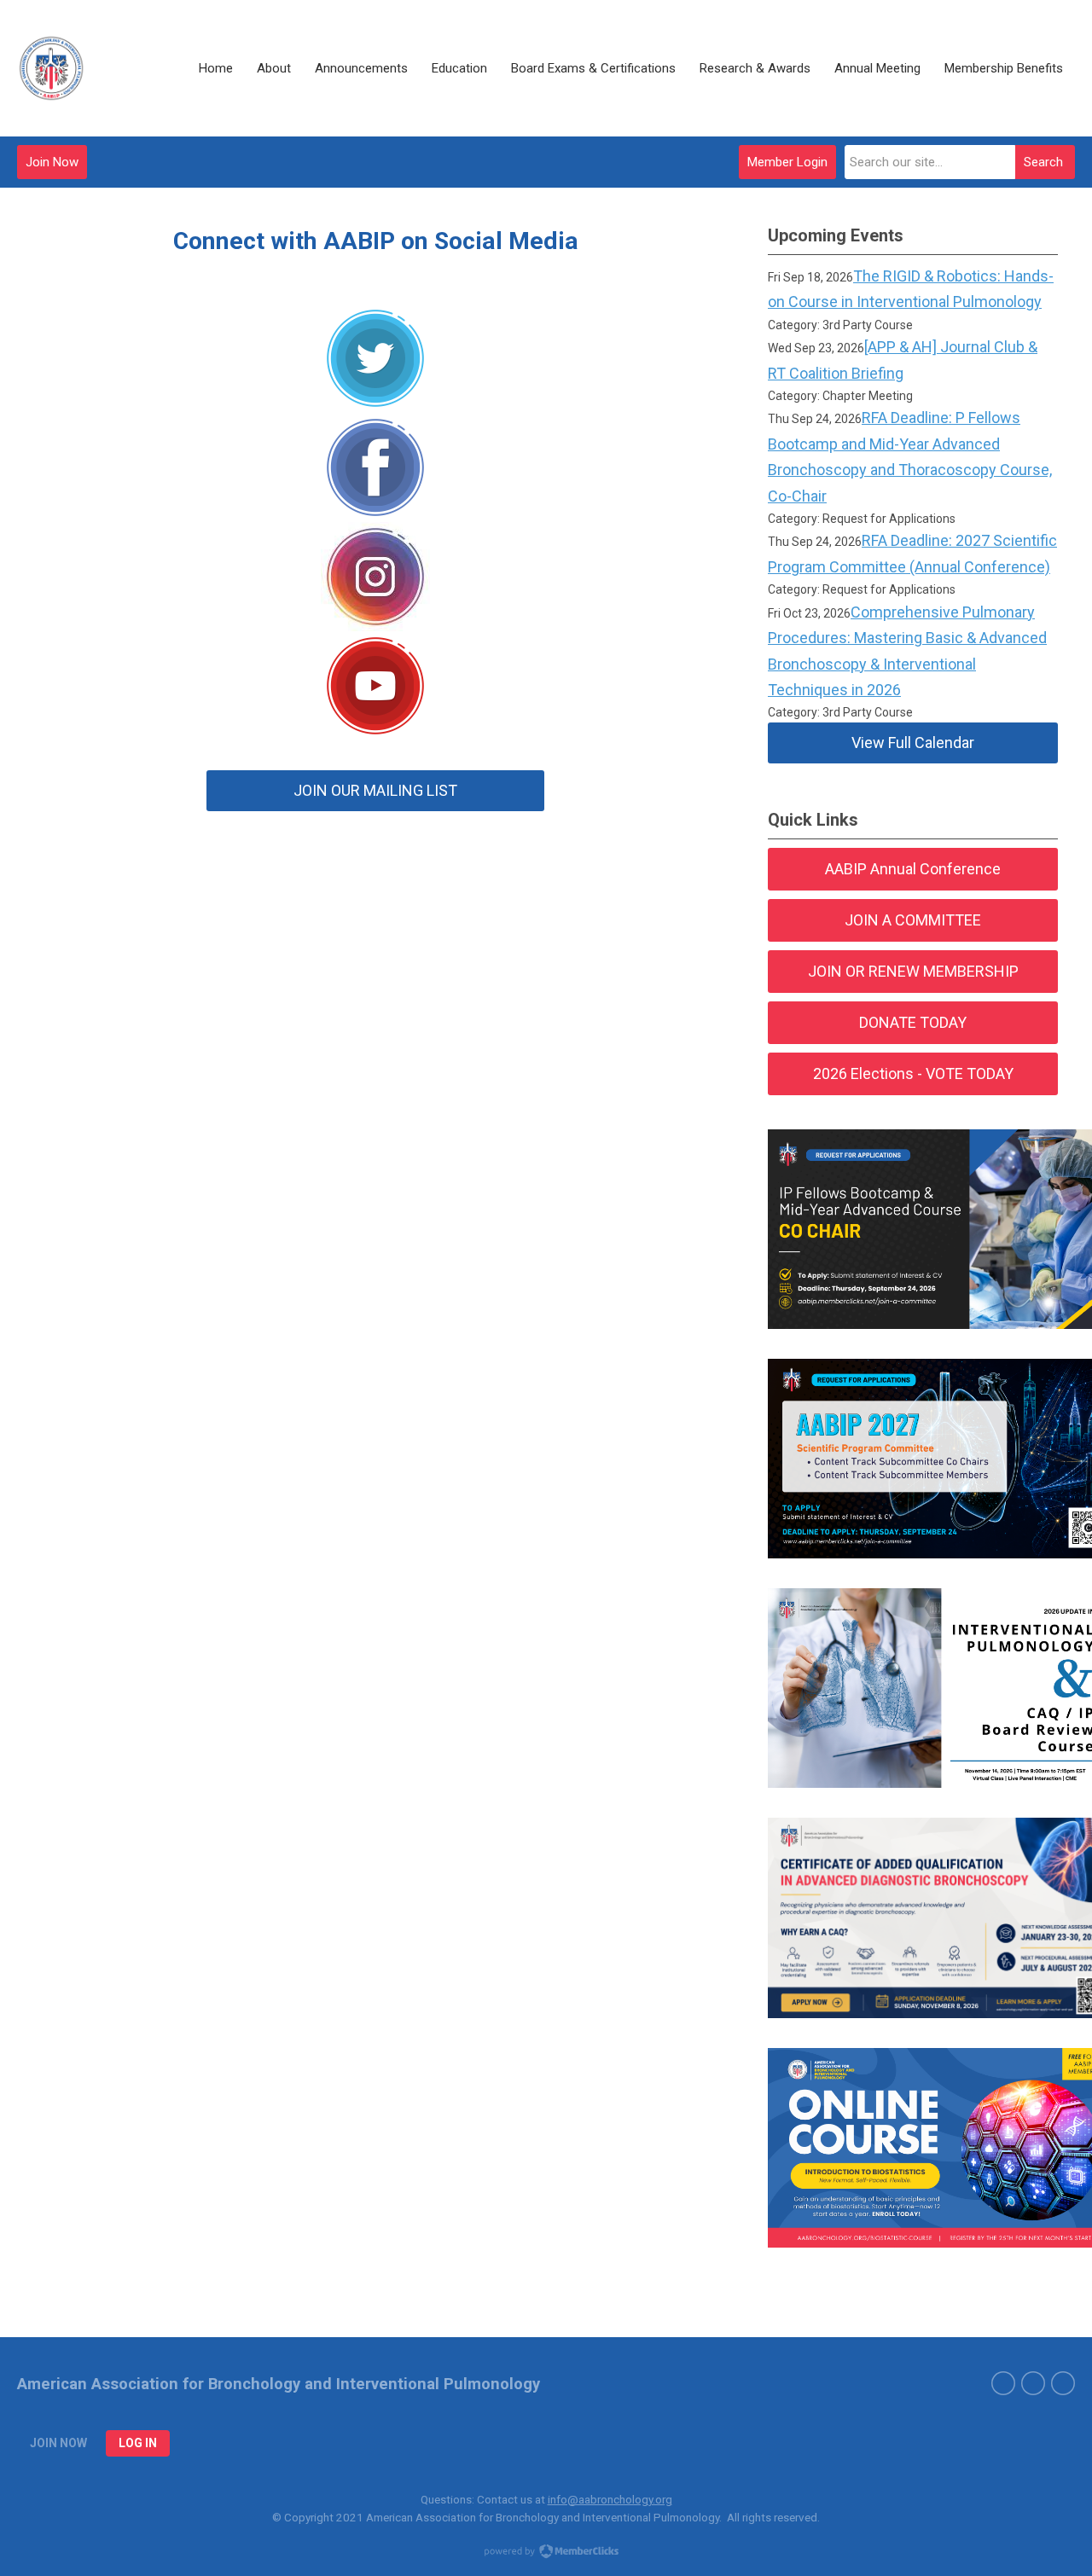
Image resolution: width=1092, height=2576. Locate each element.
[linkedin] (1063, 2383)
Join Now (52, 162)
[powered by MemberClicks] (546, 2553)
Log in (138, 2443)
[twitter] (1003, 2383)
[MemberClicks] (51, 68)
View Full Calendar (913, 743)
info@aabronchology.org (610, 2499)
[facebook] (1033, 2383)
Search (1043, 162)
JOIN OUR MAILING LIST (375, 790)
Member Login (787, 162)
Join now (58, 2443)
